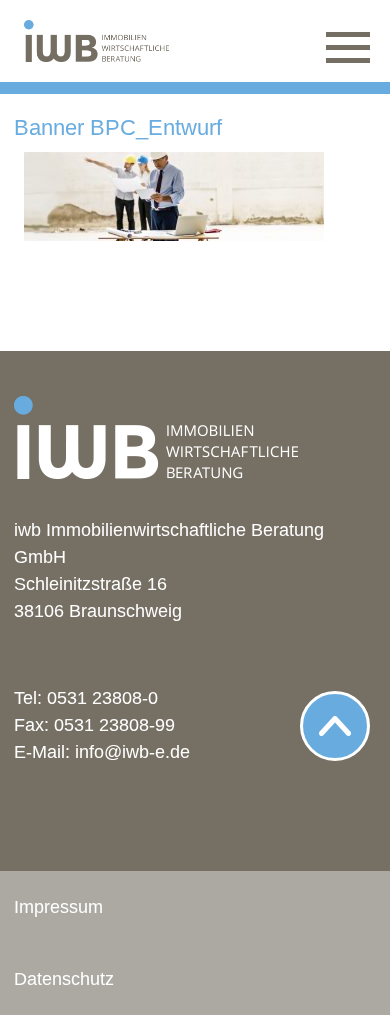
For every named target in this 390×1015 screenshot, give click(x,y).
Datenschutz (64, 979)
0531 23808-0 (102, 698)
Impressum (58, 907)
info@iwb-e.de (132, 752)
